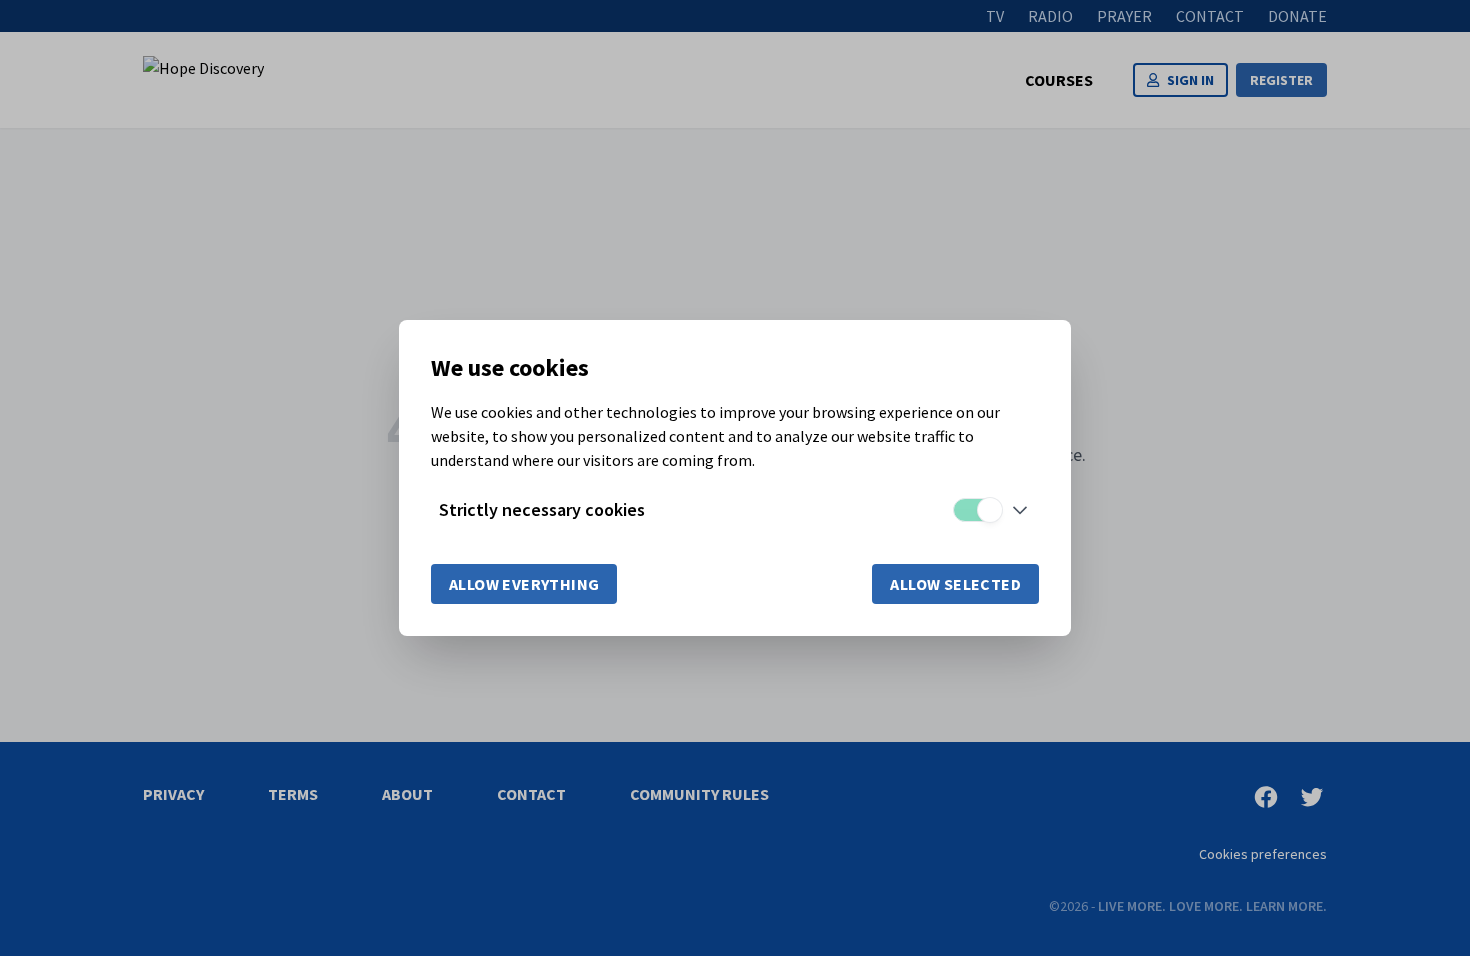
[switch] (977, 510)
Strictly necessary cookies (542, 509)
